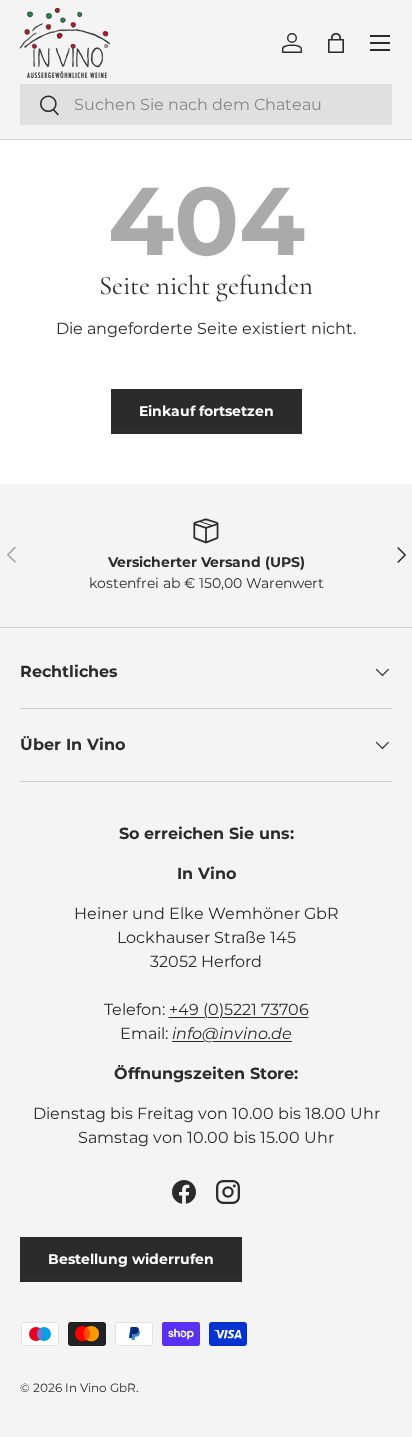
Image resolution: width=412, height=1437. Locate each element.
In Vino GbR (100, 1387)
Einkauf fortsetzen (206, 411)
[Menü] (380, 43)
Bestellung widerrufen (131, 1259)
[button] (336, 43)
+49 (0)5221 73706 (239, 1009)
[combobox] (206, 104)
